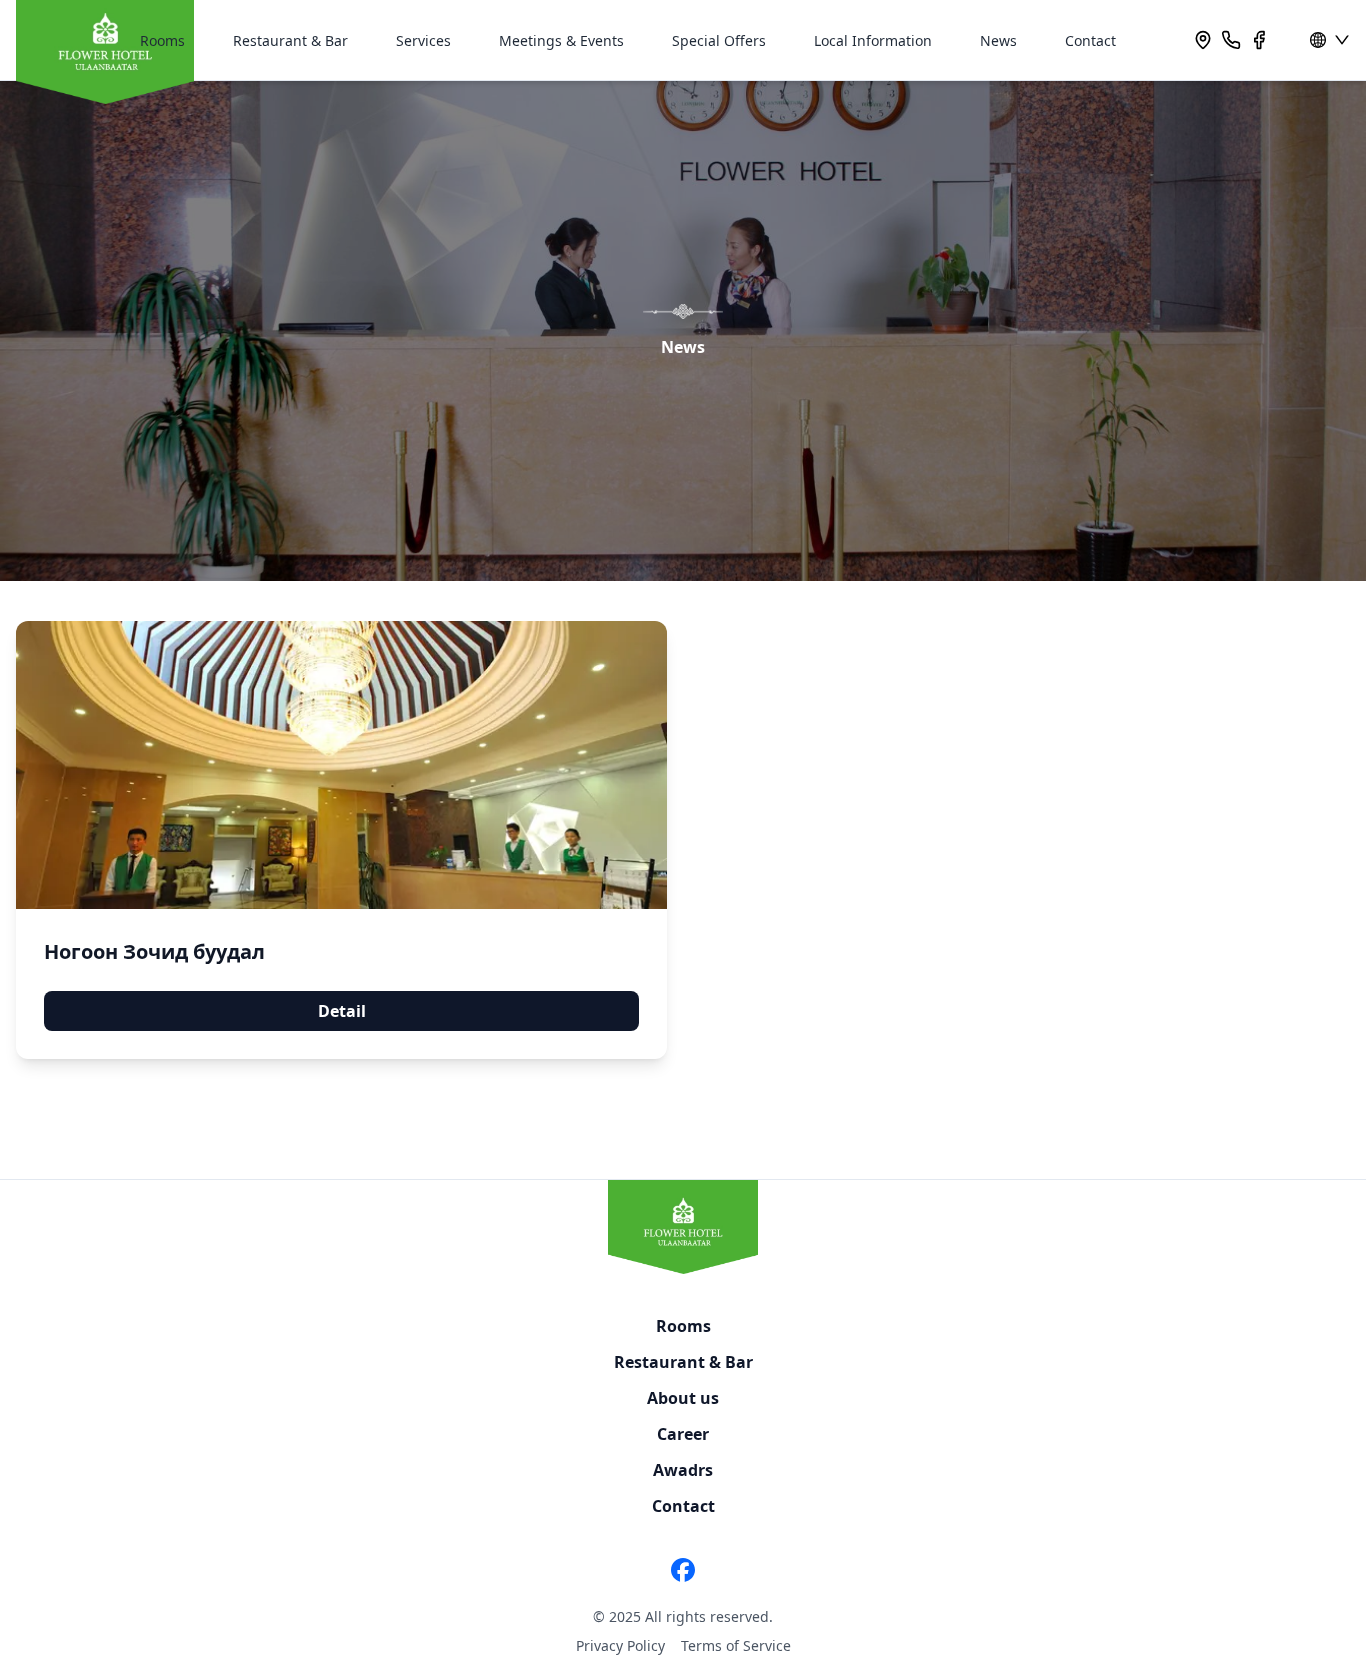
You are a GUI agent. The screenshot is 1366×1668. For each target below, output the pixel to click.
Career (683, 1434)
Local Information (873, 40)
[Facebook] (1259, 40)
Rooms (162, 40)
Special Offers (719, 40)
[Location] (1203, 40)
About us (683, 1398)
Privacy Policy (620, 1645)
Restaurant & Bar (290, 40)
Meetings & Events (561, 40)
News (998, 40)
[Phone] (1231, 40)
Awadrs (683, 1470)
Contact (1090, 40)
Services (423, 40)
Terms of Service (736, 1645)
